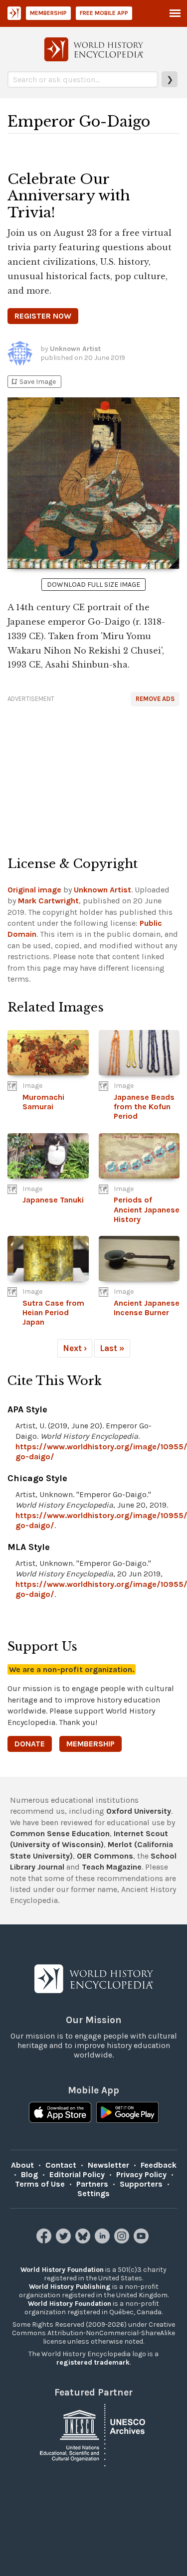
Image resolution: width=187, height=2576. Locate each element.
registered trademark (93, 2362)
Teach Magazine (112, 1867)
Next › (75, 1348)
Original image (34, 890)
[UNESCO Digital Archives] (94, 2434)
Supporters (141, 2184)
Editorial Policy (77, 2174)
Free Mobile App (104, 13)
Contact (61, 2165)
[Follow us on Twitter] (65, 2241)
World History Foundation (62, 2270)
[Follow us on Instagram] (123, 2241)
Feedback (159, 2165)
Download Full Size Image (93, 585)
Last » (112, 1348)
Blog (29, 2174)
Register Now (43, 316)
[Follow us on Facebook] (45, 2241)
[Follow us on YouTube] (142, 2241)
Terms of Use (40, 2184)
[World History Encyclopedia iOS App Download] (60, 2113)
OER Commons (105, 1856)
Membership (48, 13)
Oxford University (139, 1811)
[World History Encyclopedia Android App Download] (127, 2113)
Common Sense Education (60, 1833)
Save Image (33, 382)
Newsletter (108, 2165)
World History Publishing (70, 2287)
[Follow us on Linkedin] (103, 2241)
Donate (30, 1744)
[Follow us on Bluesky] (84, 2241)
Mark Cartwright (48, 901)
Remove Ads (155, 699)
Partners (92, 2184)
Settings (93, 2193)
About (22, 2165)
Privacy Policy (141, 2174)
